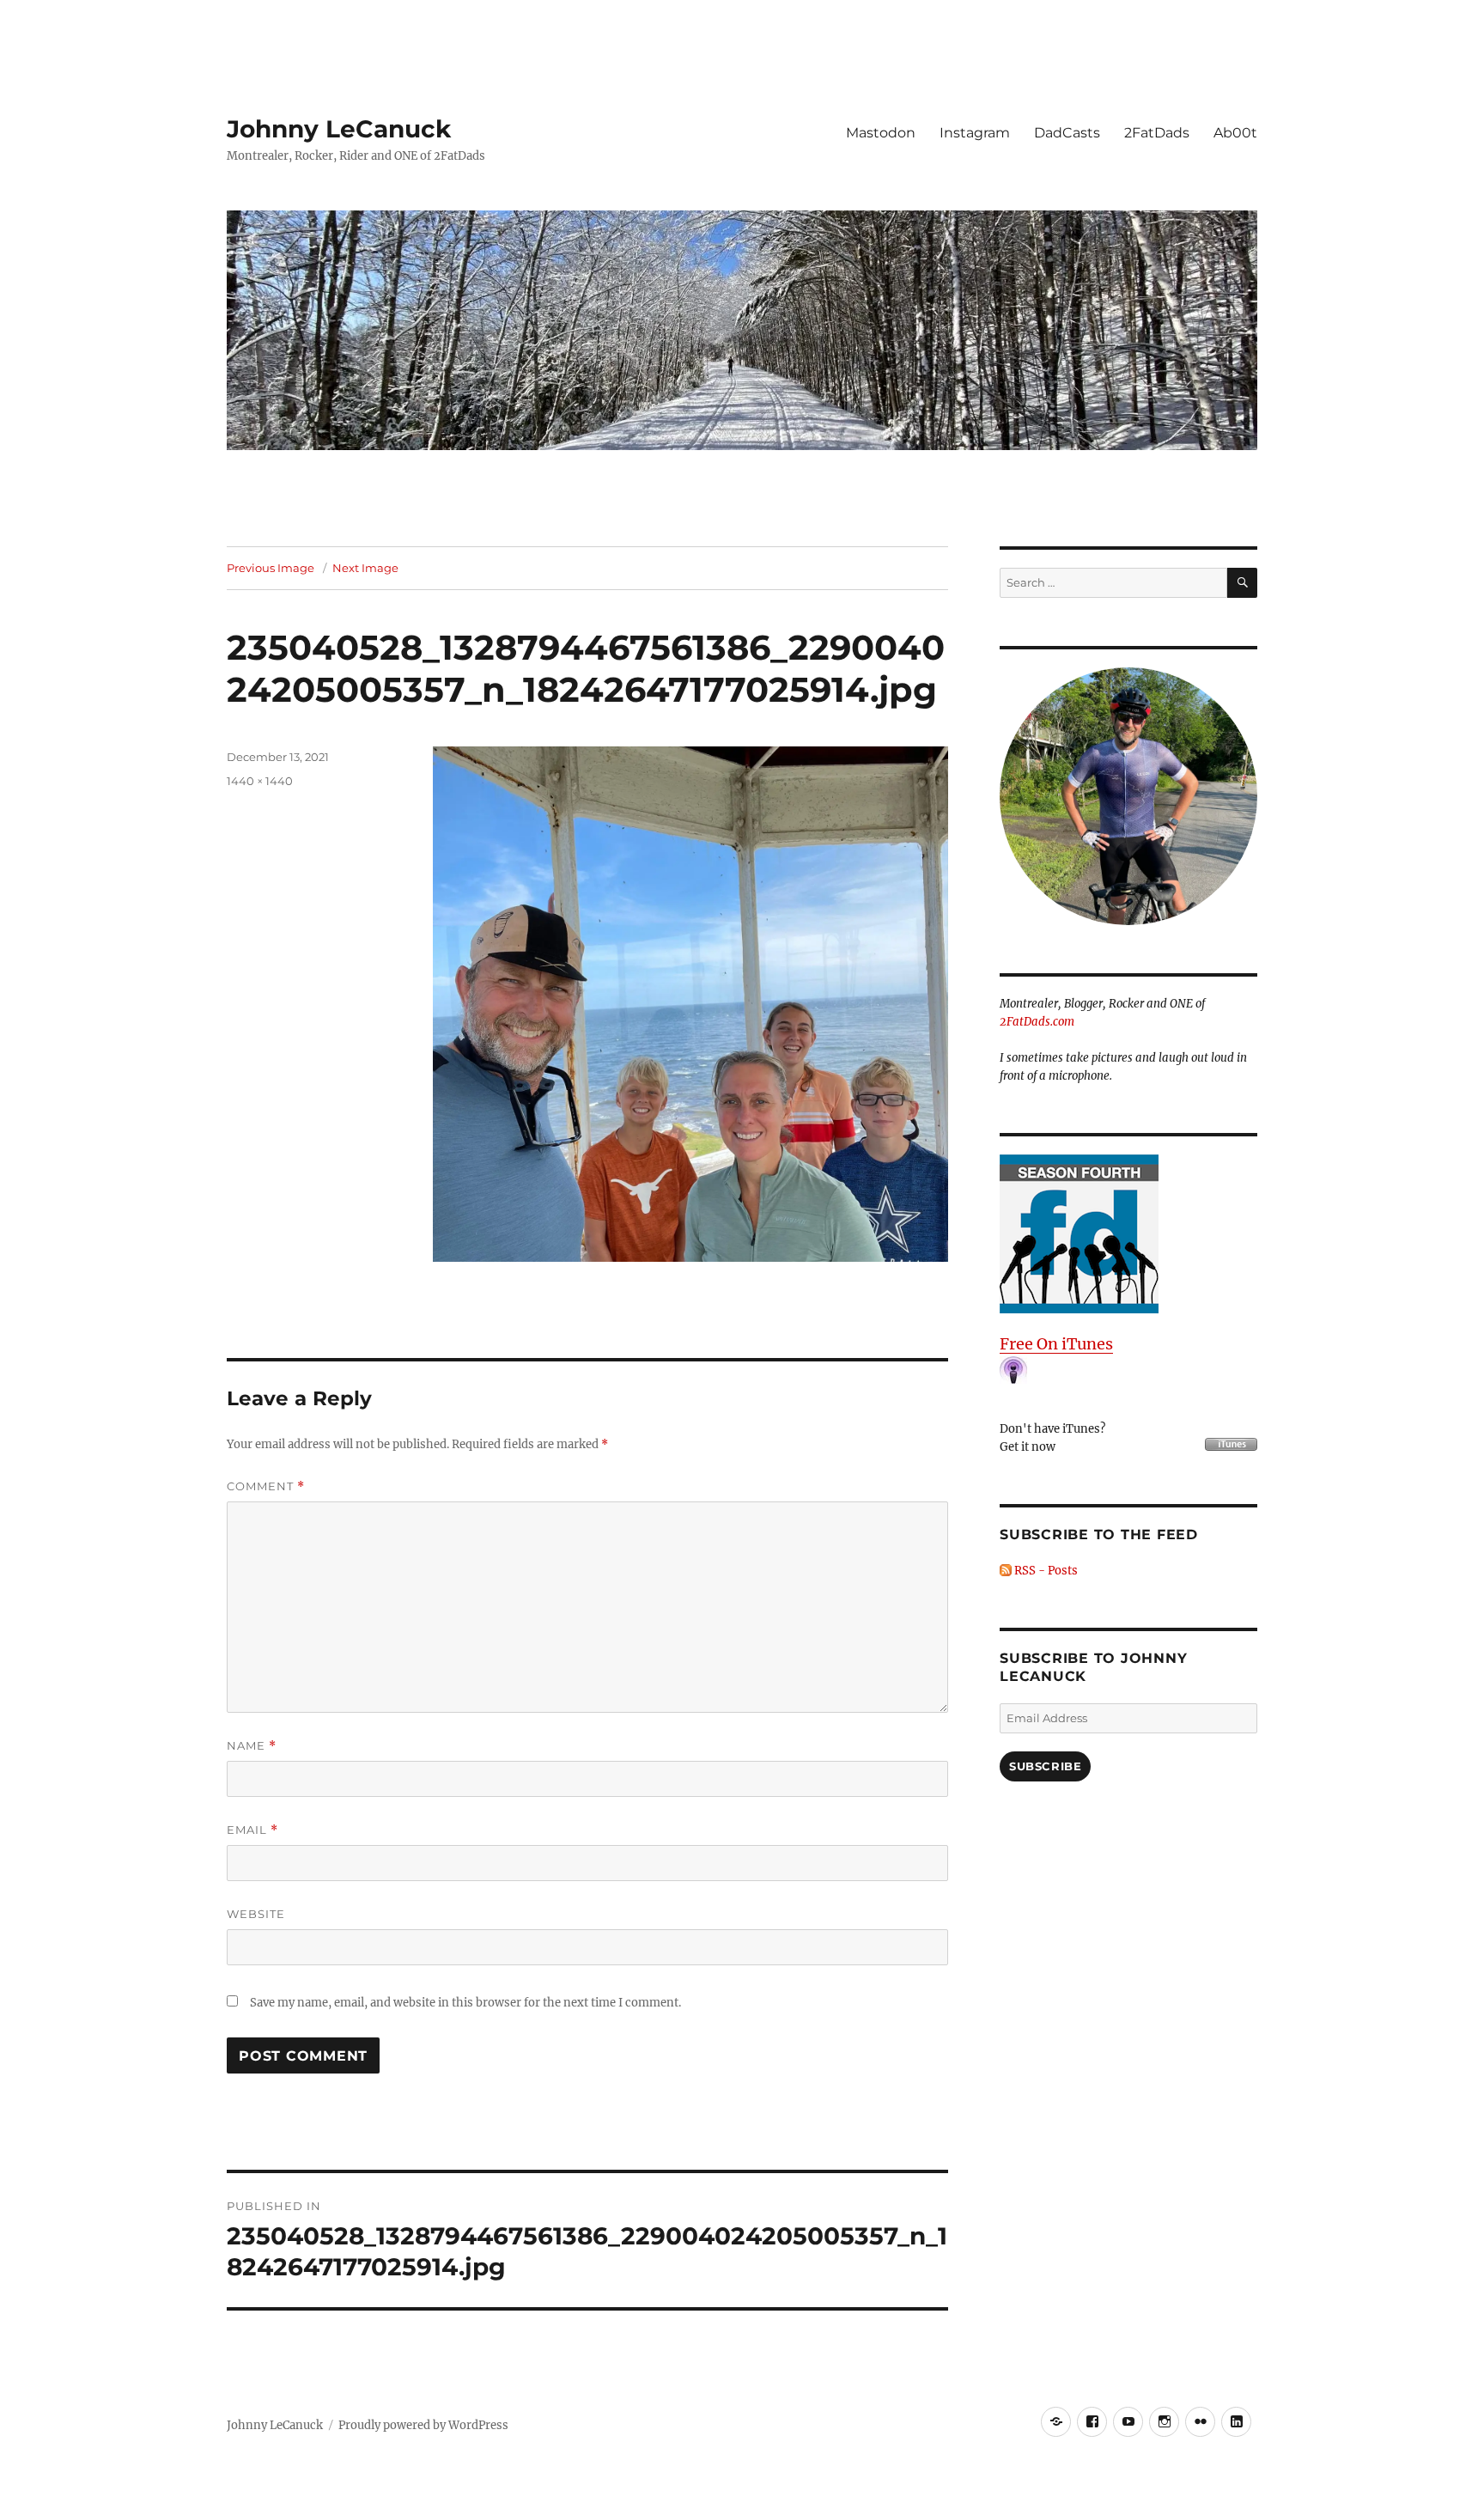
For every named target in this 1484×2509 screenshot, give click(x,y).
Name (252, 1746)
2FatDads (1157, 133)
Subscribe (1045, 1766)
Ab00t (1235, 133)
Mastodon (881, 133)
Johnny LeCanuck (339, 129)
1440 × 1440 (260, 781)
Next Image (365, 568)
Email (252, 1830)
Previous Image (271, 568)
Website (256, 1914)
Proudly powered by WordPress (423, 2425)
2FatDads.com (1037, 1022)
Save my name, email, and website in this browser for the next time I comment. (465, 2003)
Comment (266, 1486)
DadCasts (1067, 133)
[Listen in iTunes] (1128, 1234)
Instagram (975, 133)
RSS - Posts (1045, 1571)
